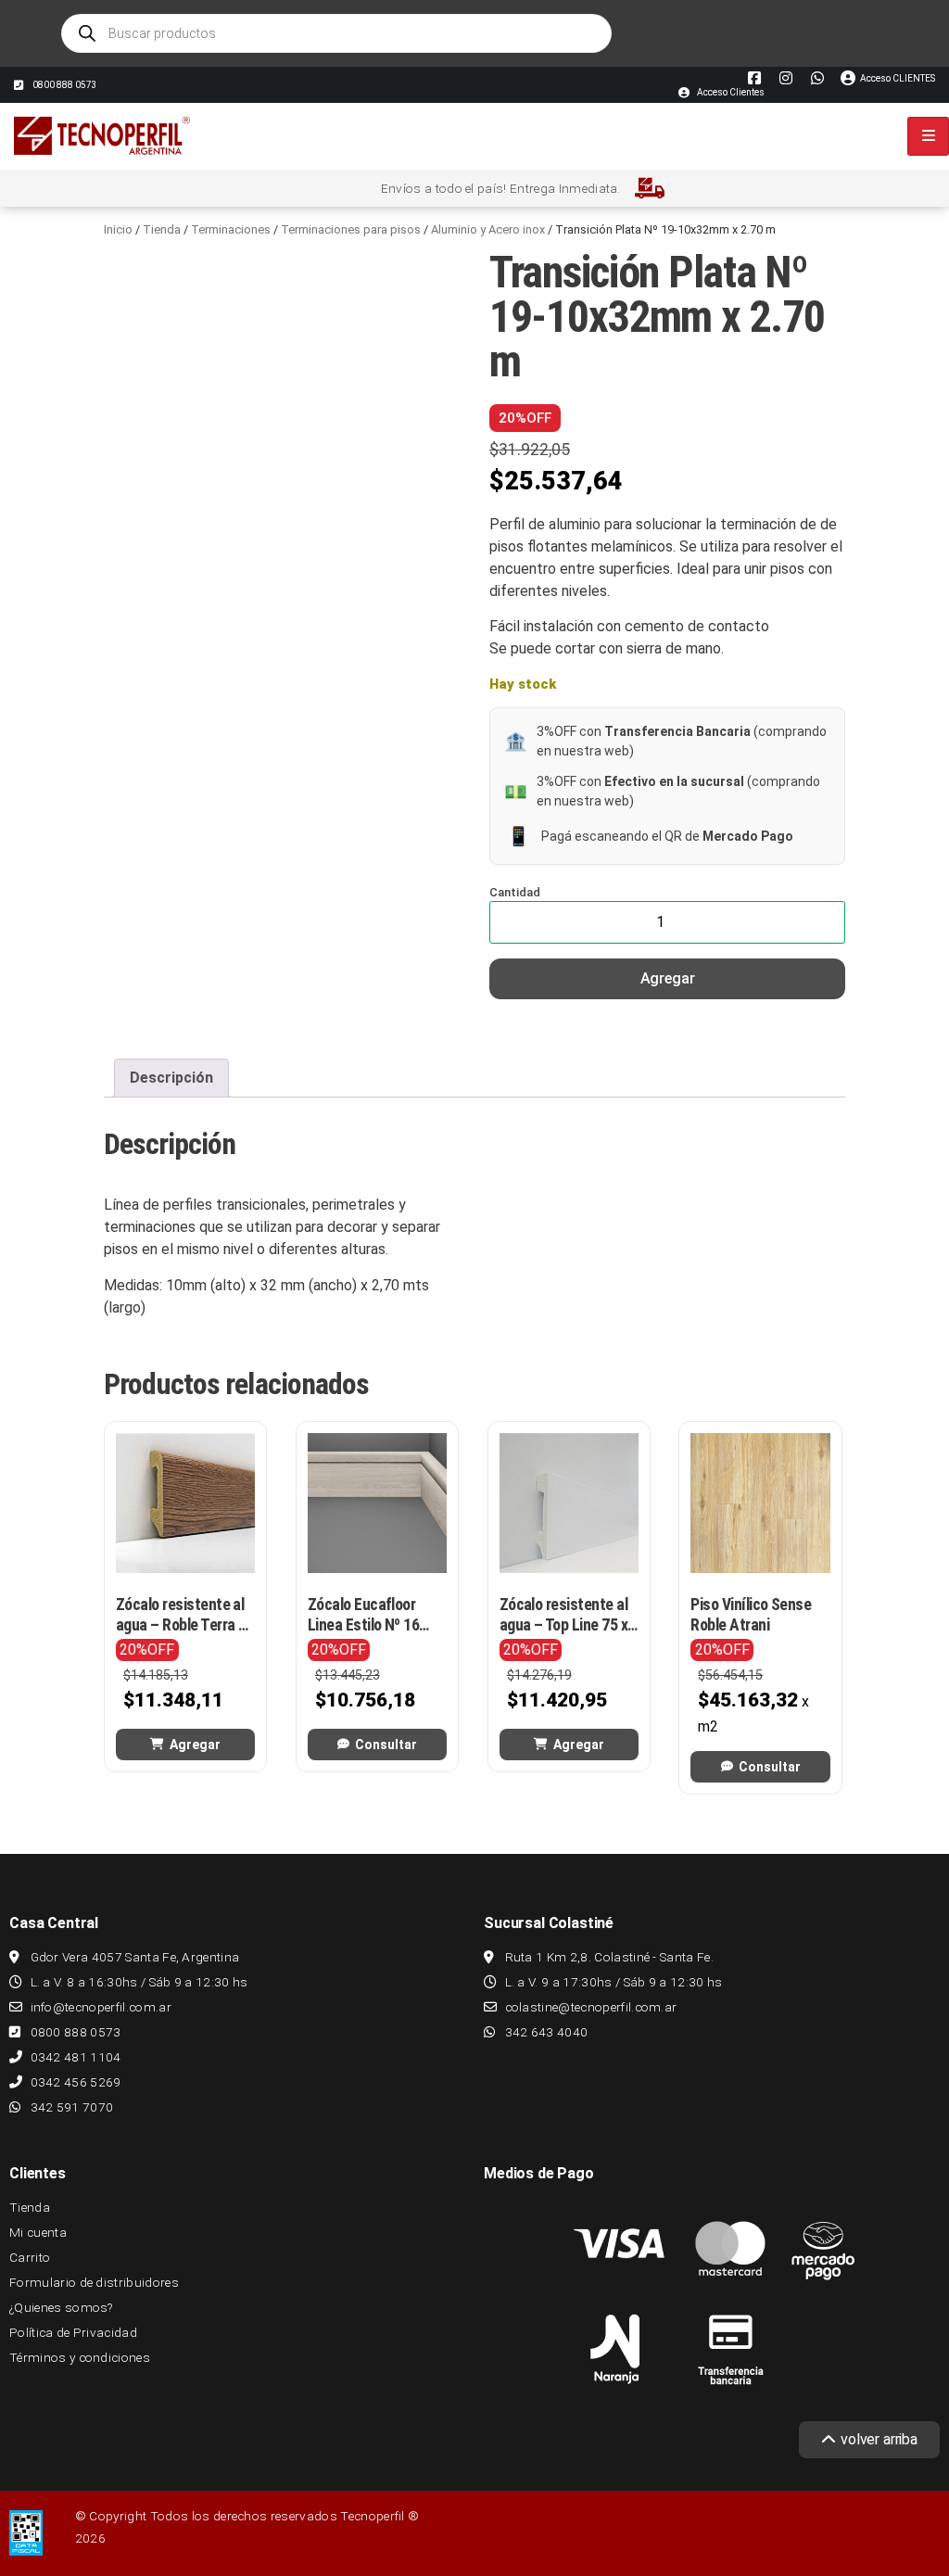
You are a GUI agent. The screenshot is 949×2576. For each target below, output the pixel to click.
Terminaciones (231, 229)
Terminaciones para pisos (351, 229)
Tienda (162, 229)
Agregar (668, 978)
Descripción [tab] (171, 1078)
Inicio (118, 229)
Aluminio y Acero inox (488, 229)
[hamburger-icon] (928, 136)
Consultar (386, 1745)
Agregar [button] (195, 1745)
